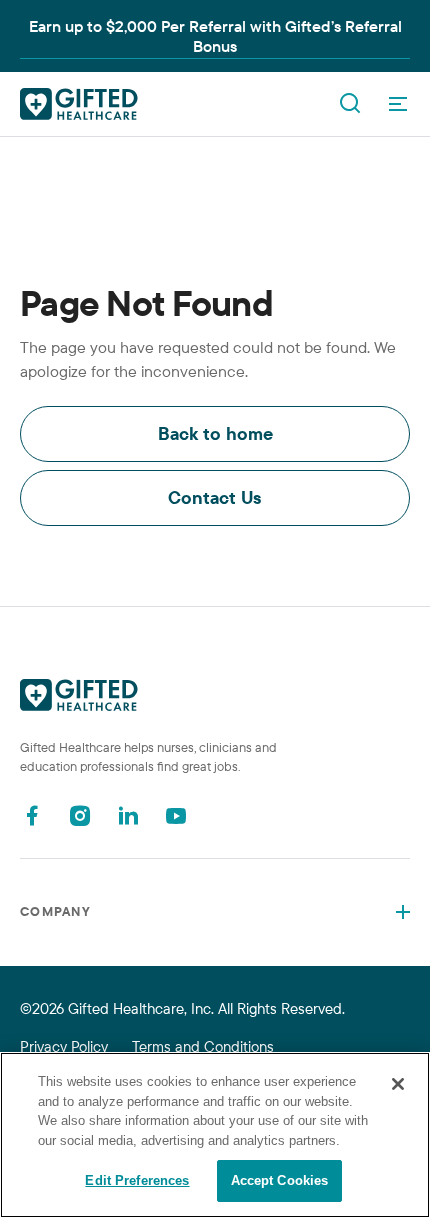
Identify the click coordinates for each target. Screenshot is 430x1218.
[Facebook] (32, 815)
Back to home (215, 433)
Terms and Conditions (203, 1046)
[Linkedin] (128, 815)
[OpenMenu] (398, 104)
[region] (215, 1135)
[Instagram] (80, 815)
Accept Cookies (280, 1180)
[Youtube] (176, 815)
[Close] (398, 1084)
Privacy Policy (64, 1046)
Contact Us (215, 497)
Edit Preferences (137, 1180)
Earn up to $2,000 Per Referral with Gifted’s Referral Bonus (215, 36)
